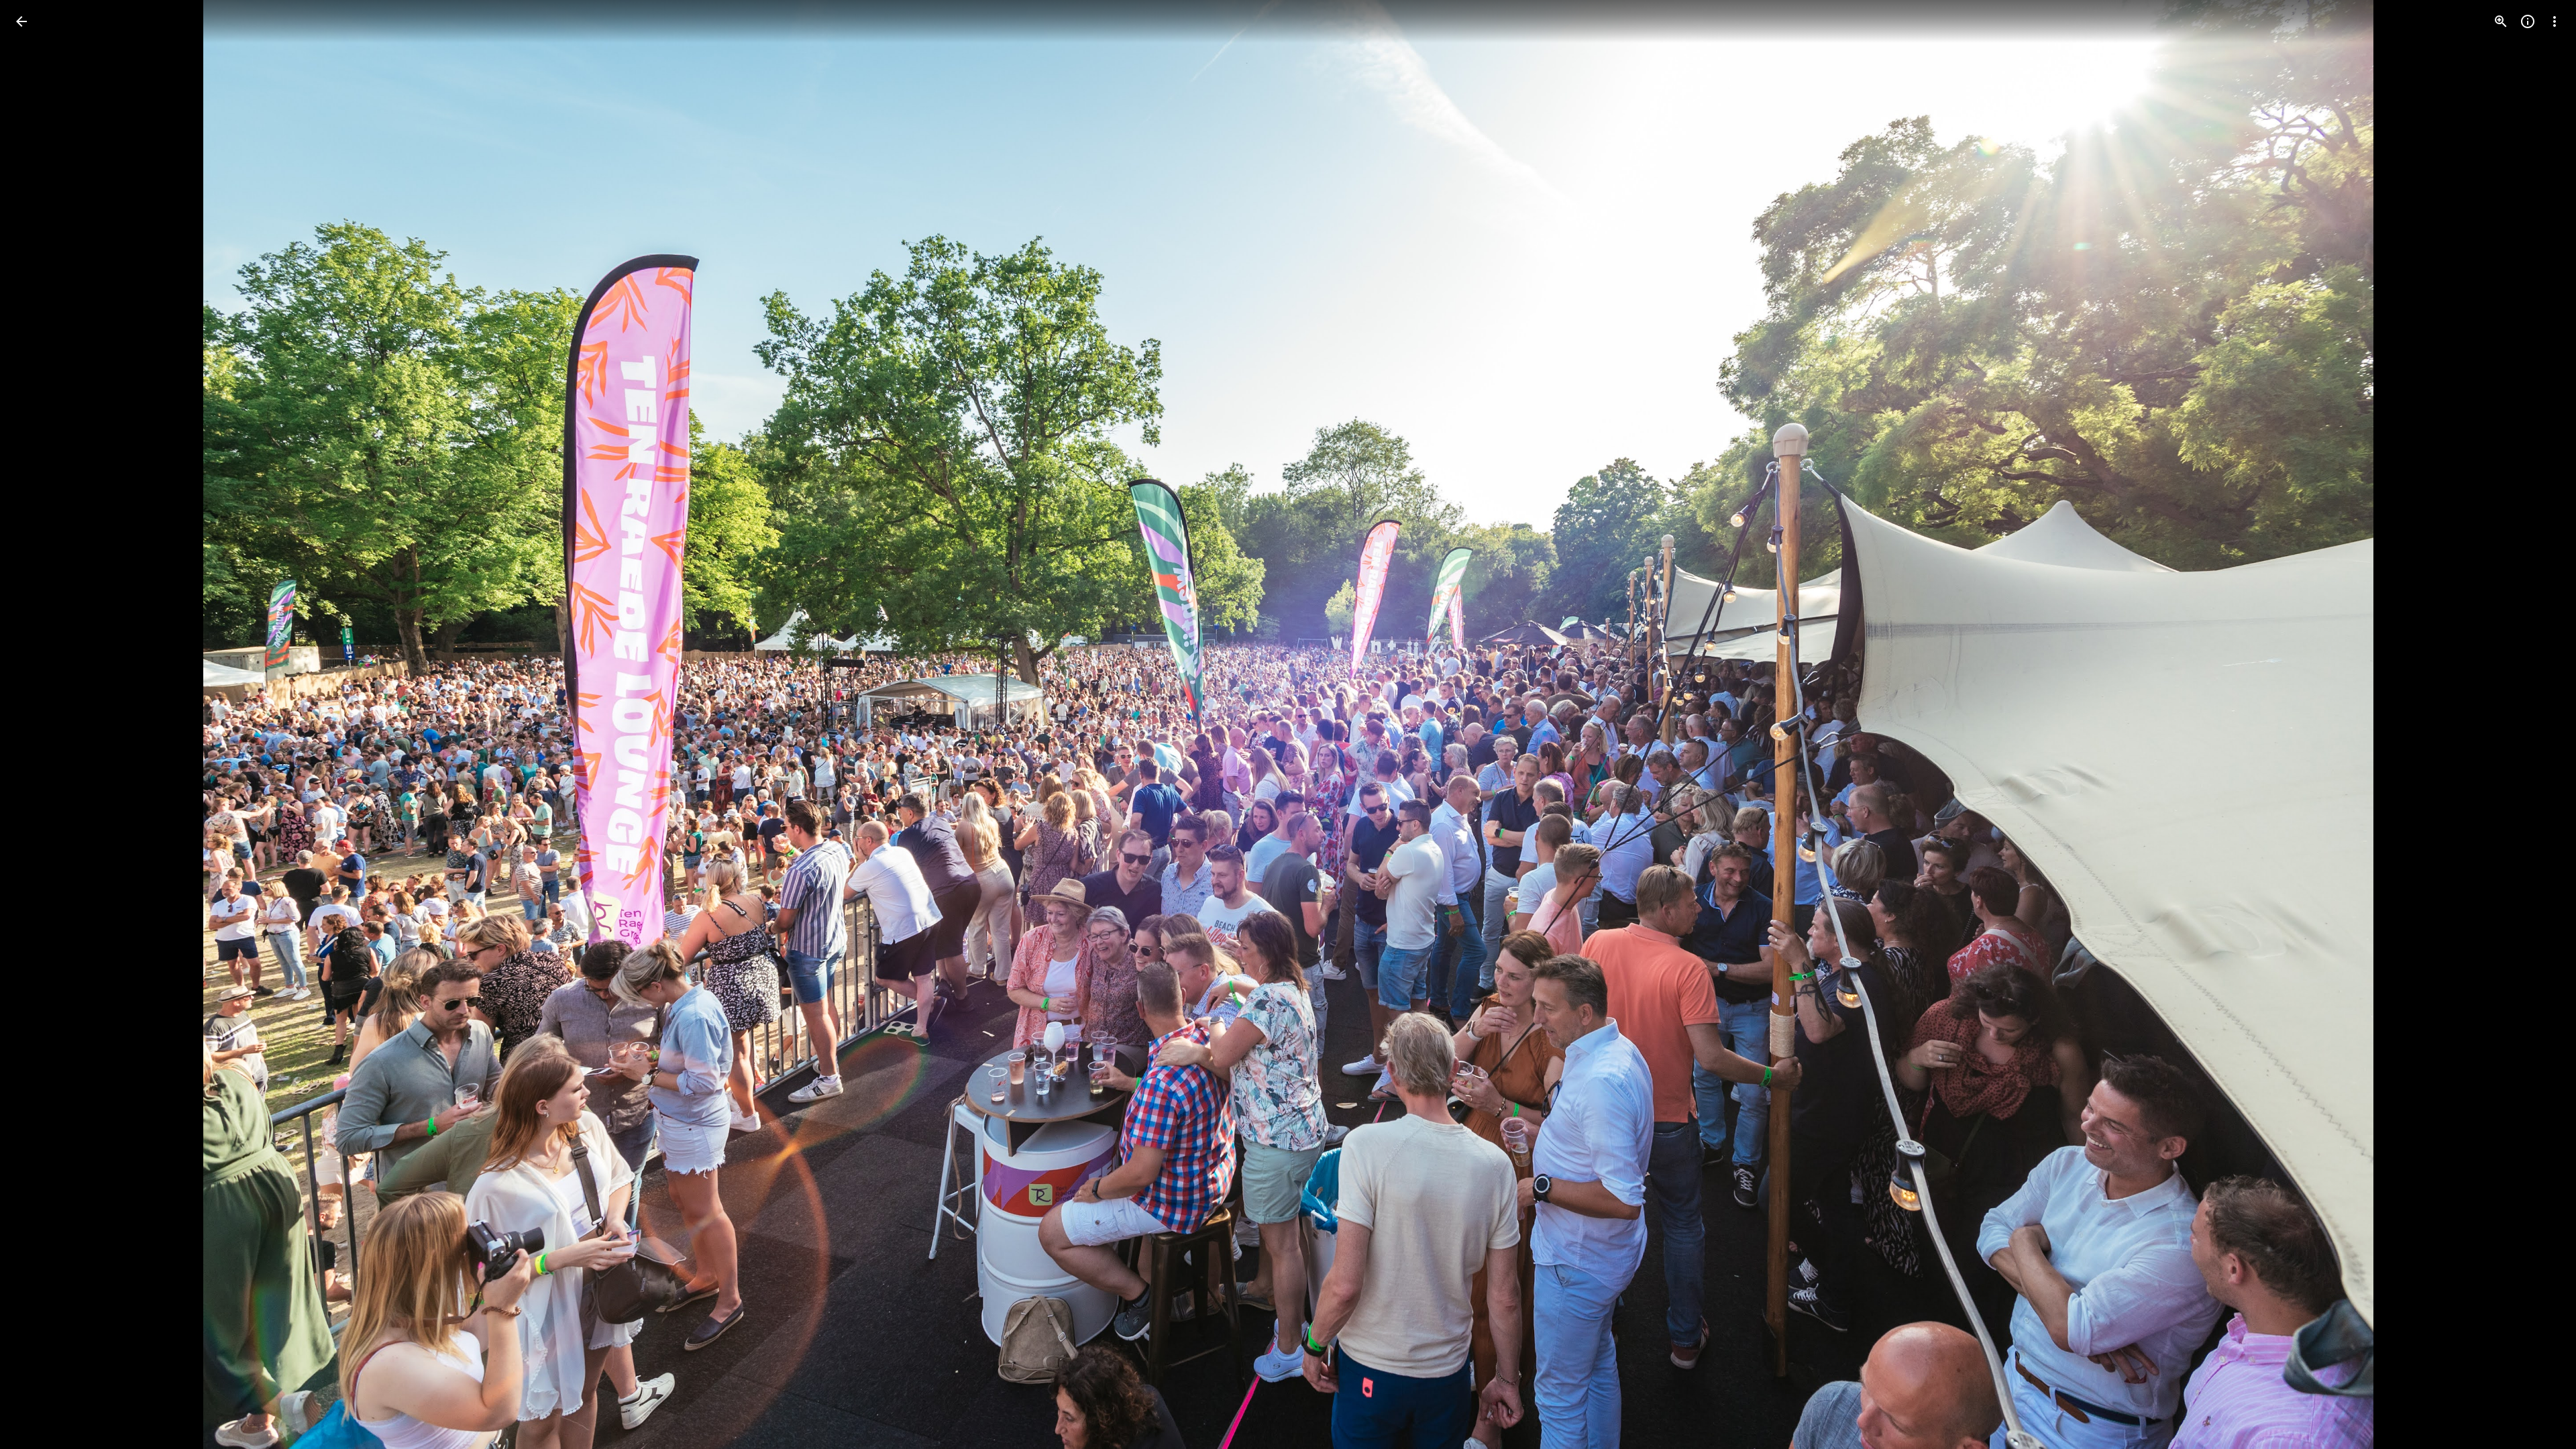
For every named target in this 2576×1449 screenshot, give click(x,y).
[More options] (2555, 21)
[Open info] (2528, 21)
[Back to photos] (21, 21)
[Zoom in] (2501, 21)
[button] (38, 724)
